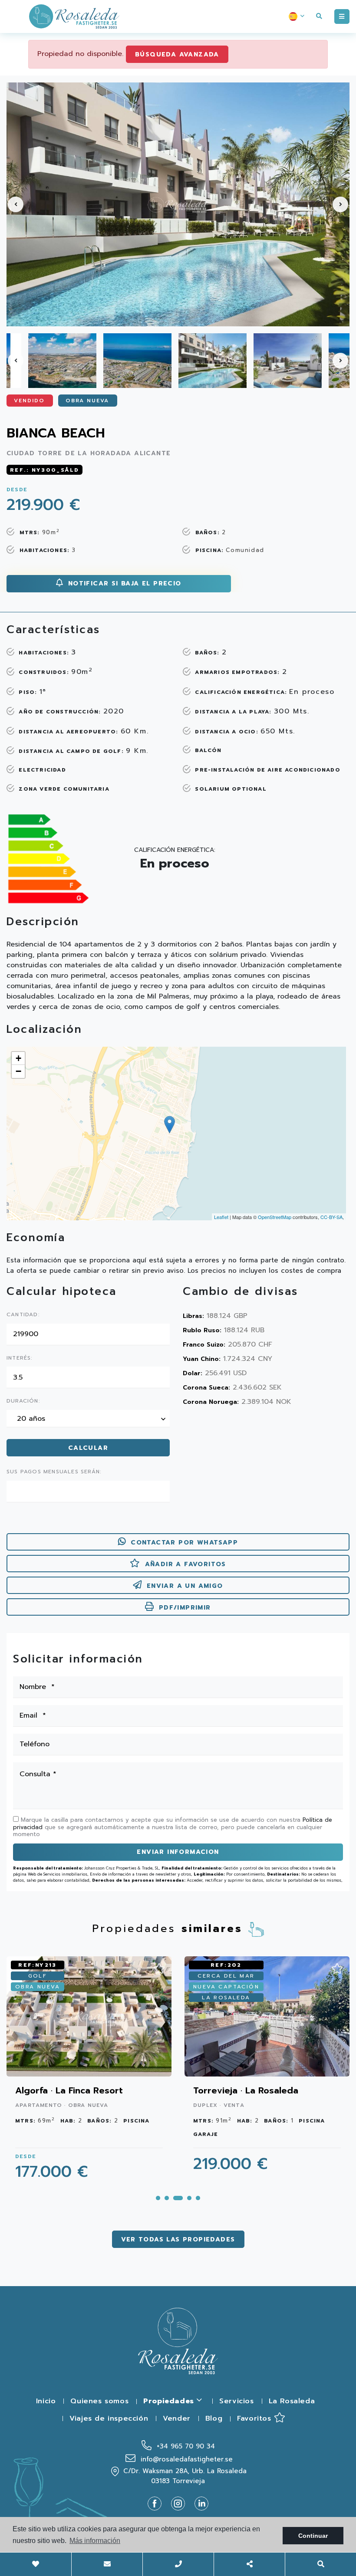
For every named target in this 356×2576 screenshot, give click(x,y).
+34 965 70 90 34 (185, 2446)
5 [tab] (198, 2198)
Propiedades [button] (170, 2401)
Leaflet (221, 1217)
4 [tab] (189, 2198)
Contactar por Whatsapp (184, 1543)
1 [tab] (158, 2198)
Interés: (20, 1358)
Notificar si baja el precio (123, 583)
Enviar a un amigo (185, 1586)
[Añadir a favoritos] (159, 1966)
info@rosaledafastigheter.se (185, 2459)
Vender (177, 2418)
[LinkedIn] (201, 2503)
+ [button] (18, 1058)
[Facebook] (158, 2503)
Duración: (23, 1401)
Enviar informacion (178, 1852)
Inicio (46, 2401)
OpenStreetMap (275, 1217)
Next (340, 204)
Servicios (236, 2401)
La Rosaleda (292, 2401)
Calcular (88, 1448)
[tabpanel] (89, 2073)
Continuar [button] (313, 2536)
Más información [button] (95, 2541)
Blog (214, 2418)
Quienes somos (99, 2401)
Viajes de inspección (109, 2418)
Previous (16, 204)
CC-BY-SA (331, 1217)
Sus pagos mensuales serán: (54, 1472)
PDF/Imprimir (185, 1608)
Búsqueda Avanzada (177, 54)
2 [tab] (167, 2198)
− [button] (18, 1071)
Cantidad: (23, 1315)
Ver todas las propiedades (178, 2239)
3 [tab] (178, 2198)
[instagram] (181, 2503)
